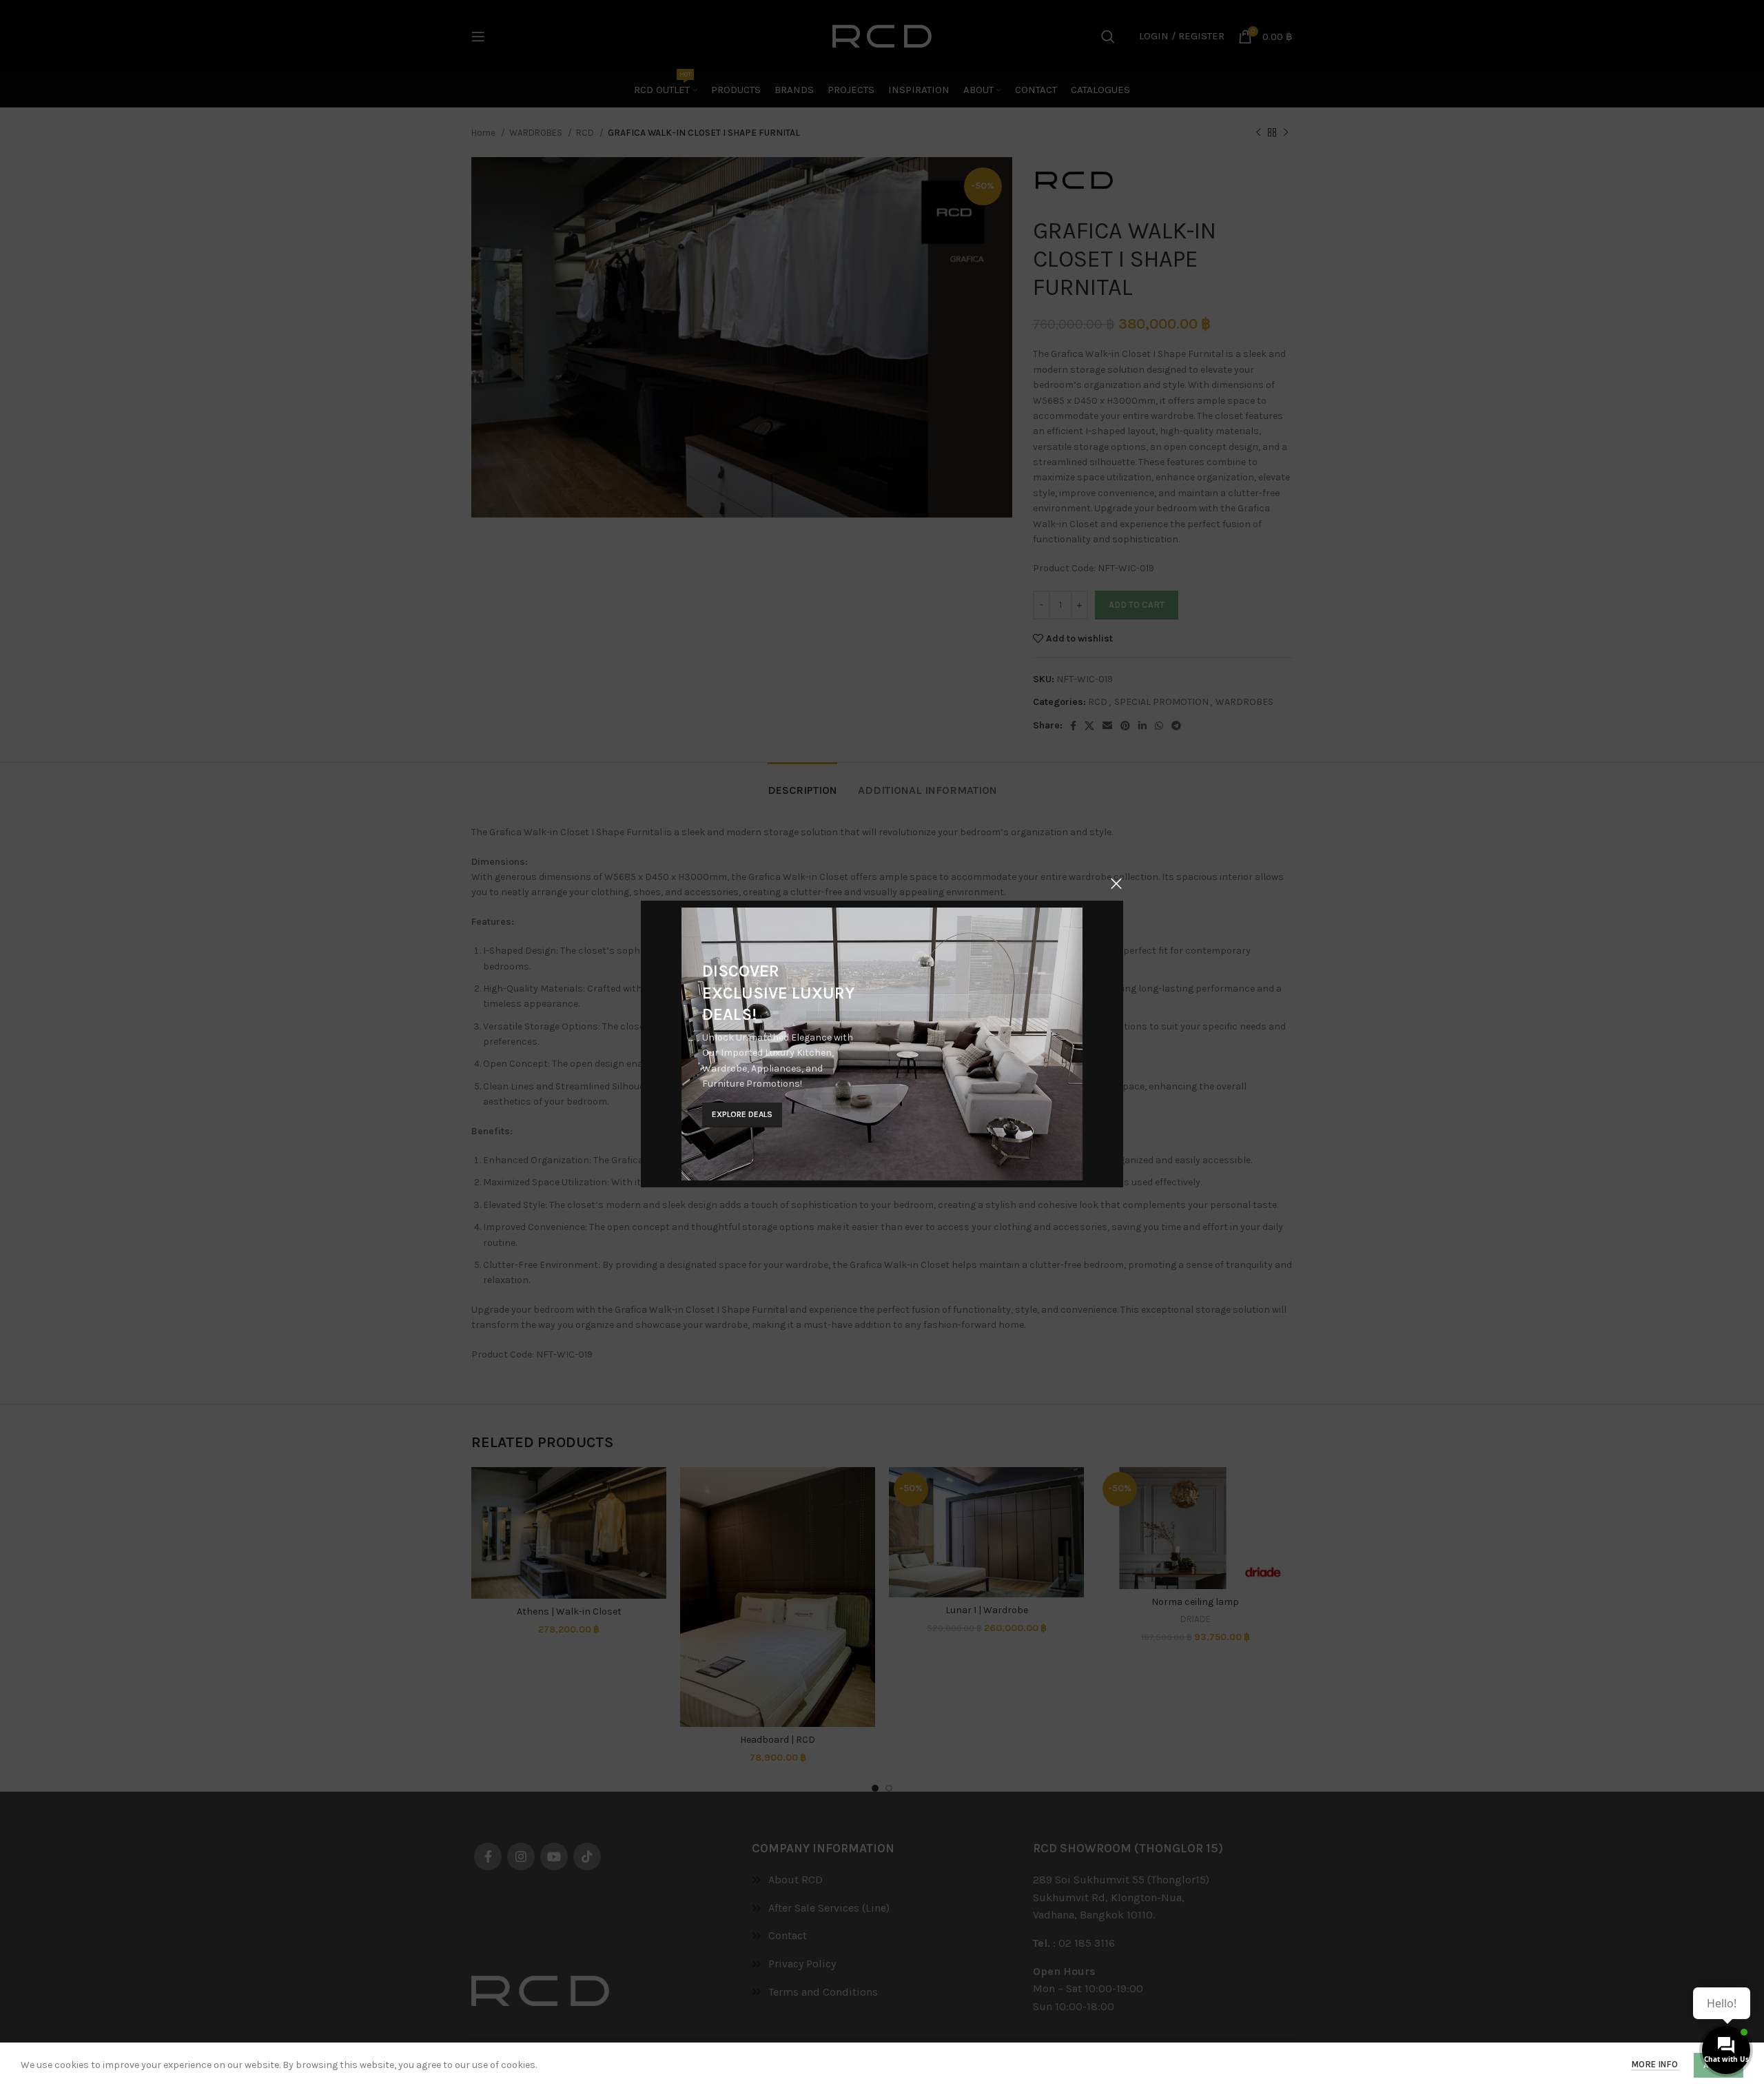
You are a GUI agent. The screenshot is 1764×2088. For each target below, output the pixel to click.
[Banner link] (882, 1044)
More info (1655, 2064)
